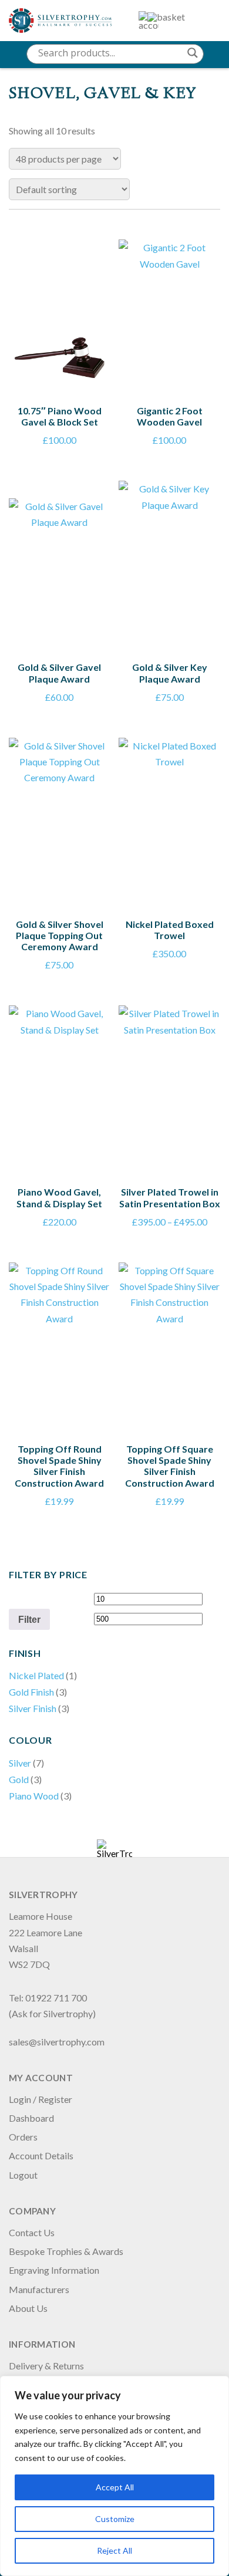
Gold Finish (31, 1692)
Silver (20, 1763)
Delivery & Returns (46, 2366)
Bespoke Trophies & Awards (66, 2251)
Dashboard (31, 2118)
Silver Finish (33, 1708)
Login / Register (41, 2099)
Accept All (115, 2487)
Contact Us (32, 2232)
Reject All (114, 2550)
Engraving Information (54, 2270)
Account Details (41, 2155)
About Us (28, 2308)
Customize (115, 2519)
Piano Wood (34, 1796)
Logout (23, 2175)
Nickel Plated (36, 1675)
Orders (23, 2137)
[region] (114, 2476)
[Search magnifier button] (193, 53)
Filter (29, 1619)
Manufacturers (39, 2289)
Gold (19, 1779)
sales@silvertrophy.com (57, 2042)
